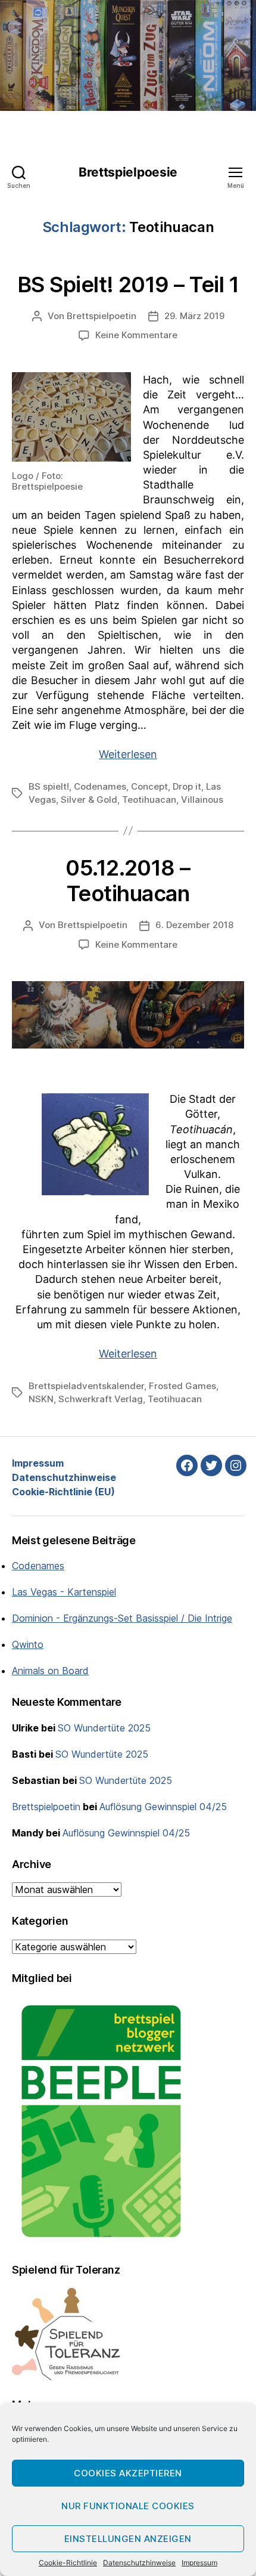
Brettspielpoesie (128, 172)
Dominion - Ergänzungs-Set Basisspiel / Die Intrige (122, 1618)
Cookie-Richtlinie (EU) (63, 1492)
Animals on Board (50, 1671)
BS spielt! (49, 786)
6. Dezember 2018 (194, 925)
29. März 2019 (194, 316)
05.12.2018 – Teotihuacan (128, 881)
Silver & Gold (89, 800)
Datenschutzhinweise (139, 2563)
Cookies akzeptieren (128, 2473)
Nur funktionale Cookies (128, 2506)
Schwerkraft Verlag (101, 1399)
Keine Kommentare (136, 335)
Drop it (187, 786)
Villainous (202, 800)
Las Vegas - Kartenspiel (64, 1592)
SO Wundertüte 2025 (104, 1728)
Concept (149, 786)
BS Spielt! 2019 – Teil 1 (128, 284)
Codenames (100, 786)
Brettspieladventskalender (86, 1386)
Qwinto (28, 1644)
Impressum (199, 2563)
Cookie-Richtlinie (68, 2563)
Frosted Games (182, 1386)
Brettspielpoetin (102, 316)
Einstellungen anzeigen (128, 2539)
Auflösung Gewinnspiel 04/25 (163, 1807)
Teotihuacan (149, 800)
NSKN (41, 1399)
